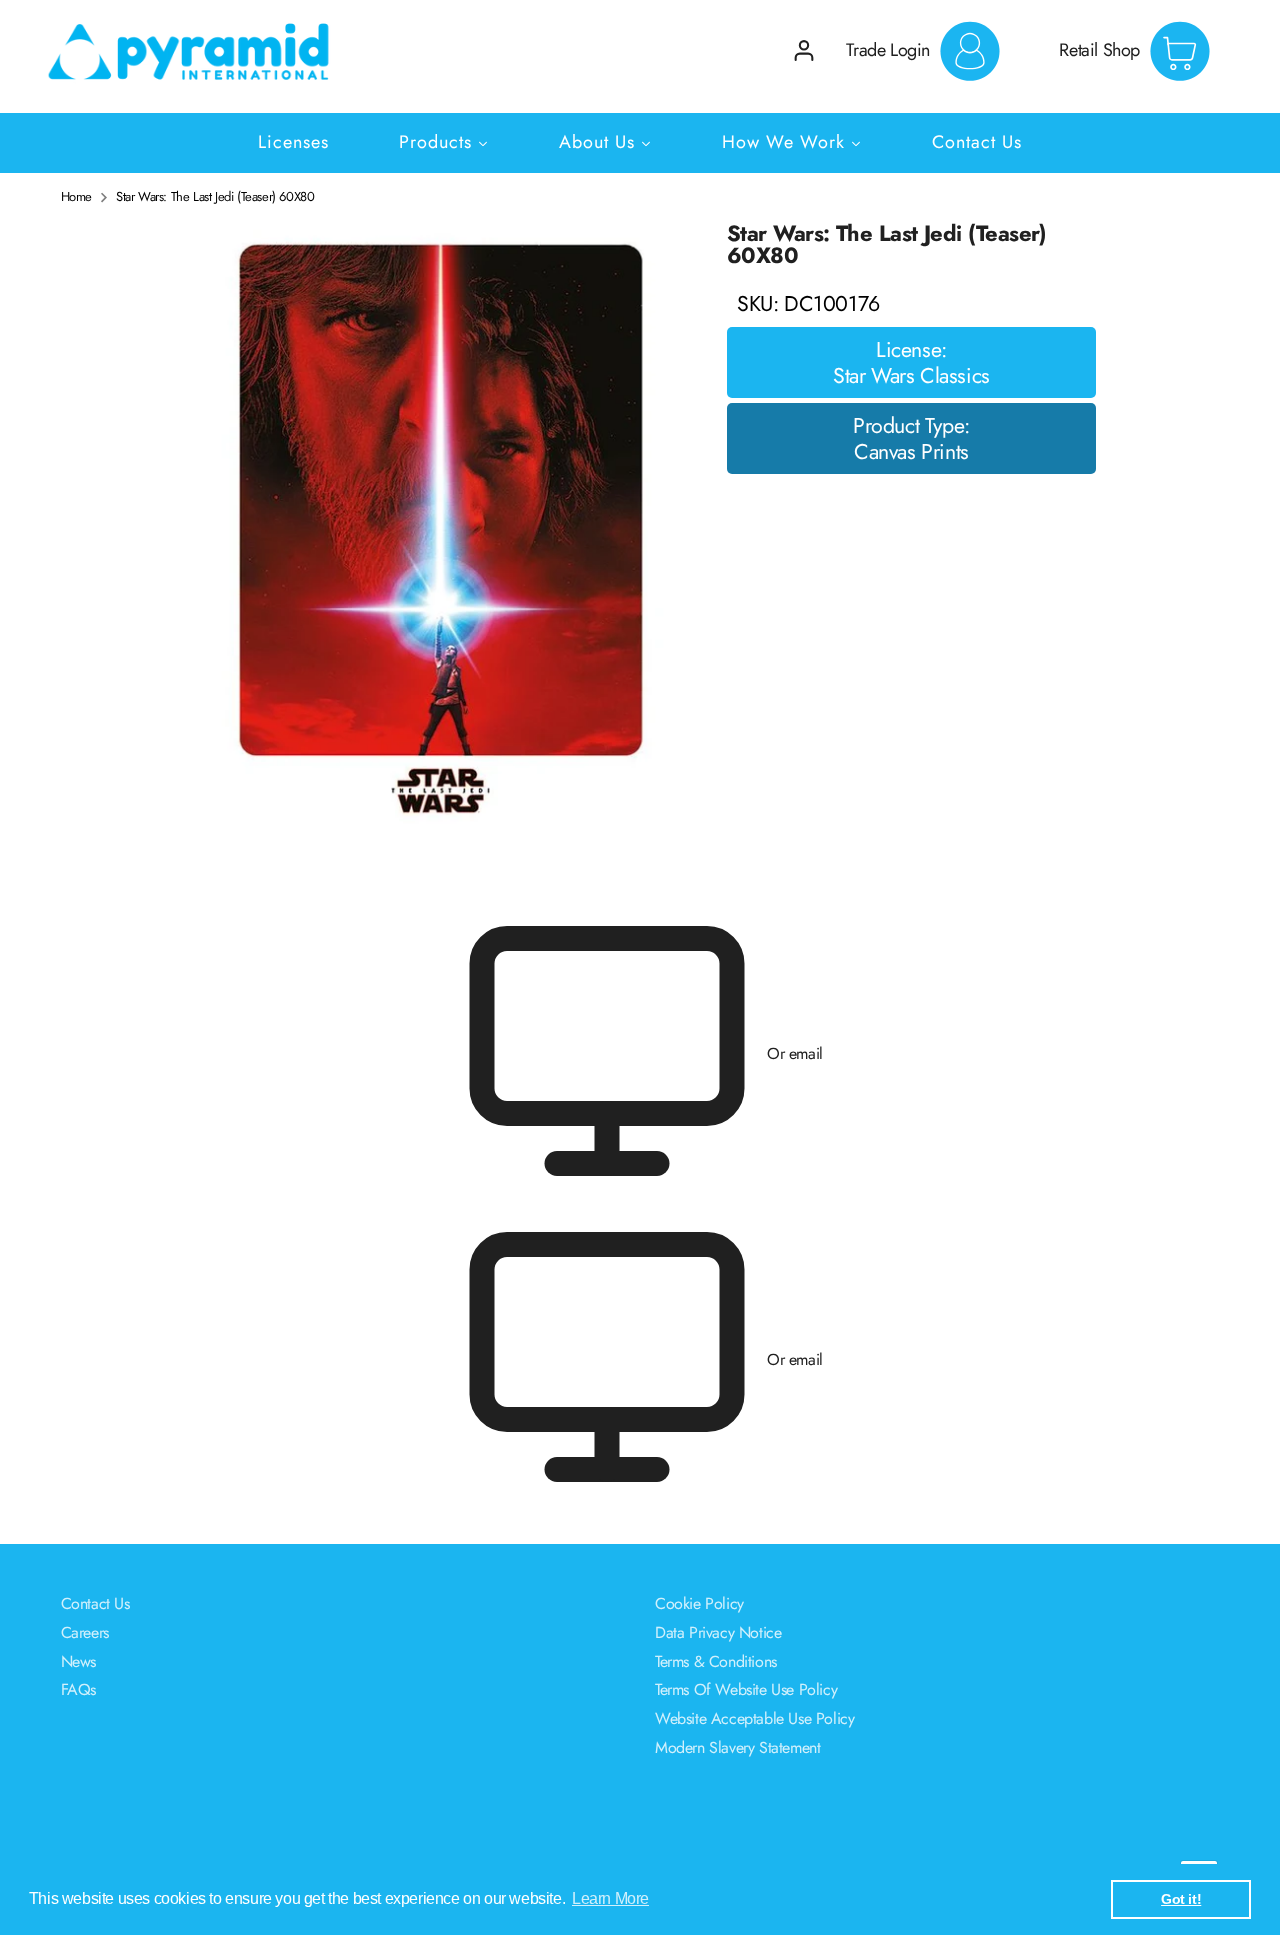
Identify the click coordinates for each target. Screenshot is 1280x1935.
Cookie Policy (699, 1603)
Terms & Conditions (716, 1661)
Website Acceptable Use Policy (754, 1718)
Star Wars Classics (911, 376)
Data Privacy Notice (718, 1632)
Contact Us (95, 1603)
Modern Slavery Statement (737, 1747)
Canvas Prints (911, 452)
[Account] (804, 50)
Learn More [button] (610, 1898)
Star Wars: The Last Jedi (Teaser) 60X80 (215, 197)
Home (76, 197)
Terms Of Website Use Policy (746, 1689)
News (78, 1661)
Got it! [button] (1181, 1899)
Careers (85, 1632)
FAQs (78, 1689)
